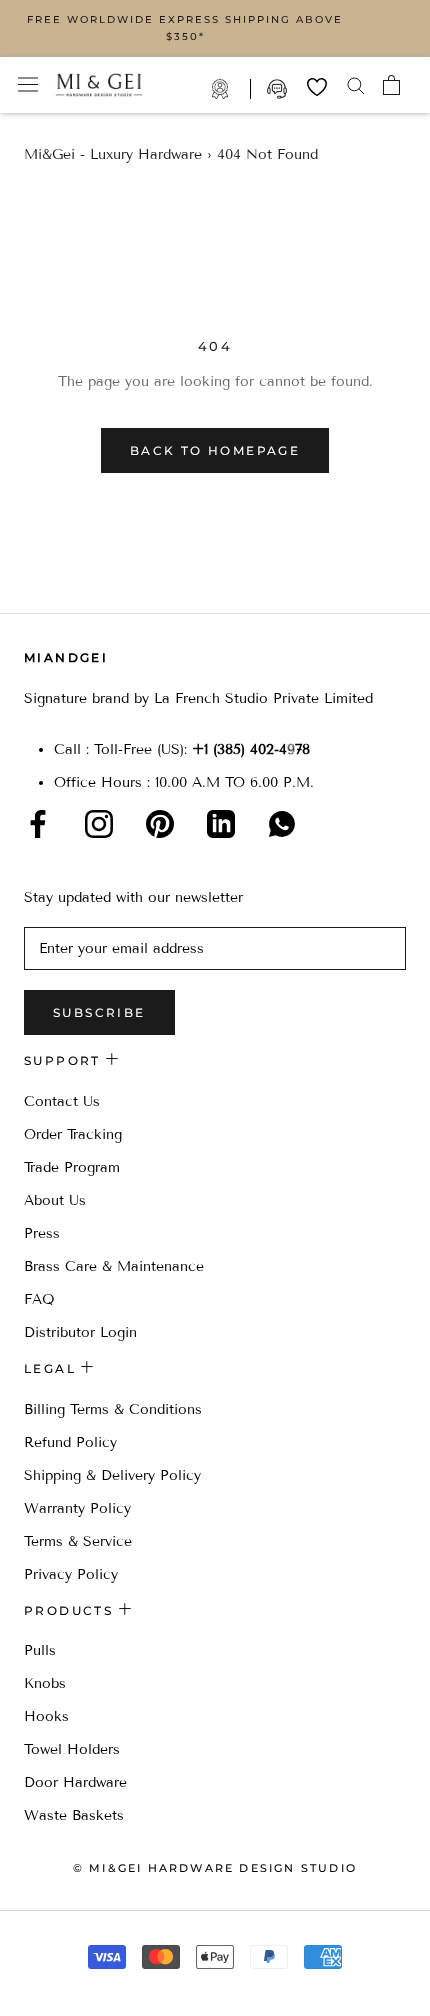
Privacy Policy (71, 1574)
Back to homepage (215, 450)
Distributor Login (80, 1332)
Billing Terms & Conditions (113, 1409)
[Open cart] (391, 85)
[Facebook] (38, 824)
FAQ (39, 1299)
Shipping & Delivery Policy (112, 1475)
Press (42, 1233)
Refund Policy (70, 1442)
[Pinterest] (160, 824)
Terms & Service (78, 1541)
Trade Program (230, 89)
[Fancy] (282, 824)
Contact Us (62, 1101)
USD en (83, 1984)
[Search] (356, 84)
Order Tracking (73, 1134)
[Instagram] (99, 824)
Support (279, 89)
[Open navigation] (28, 84)
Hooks (46, 1716)
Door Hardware (75, 1782)
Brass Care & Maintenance (114, 1266)
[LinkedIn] (221, 824)
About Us (55, 1200)
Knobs (45, 1683)
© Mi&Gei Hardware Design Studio (215, 1868)
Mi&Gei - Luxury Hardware (113, 154)
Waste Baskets (74, 1815)
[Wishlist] (317, 87)
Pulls (40, 1650)
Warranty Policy (77, 1508)
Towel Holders (72, 1749)
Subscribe (99, 1012)
